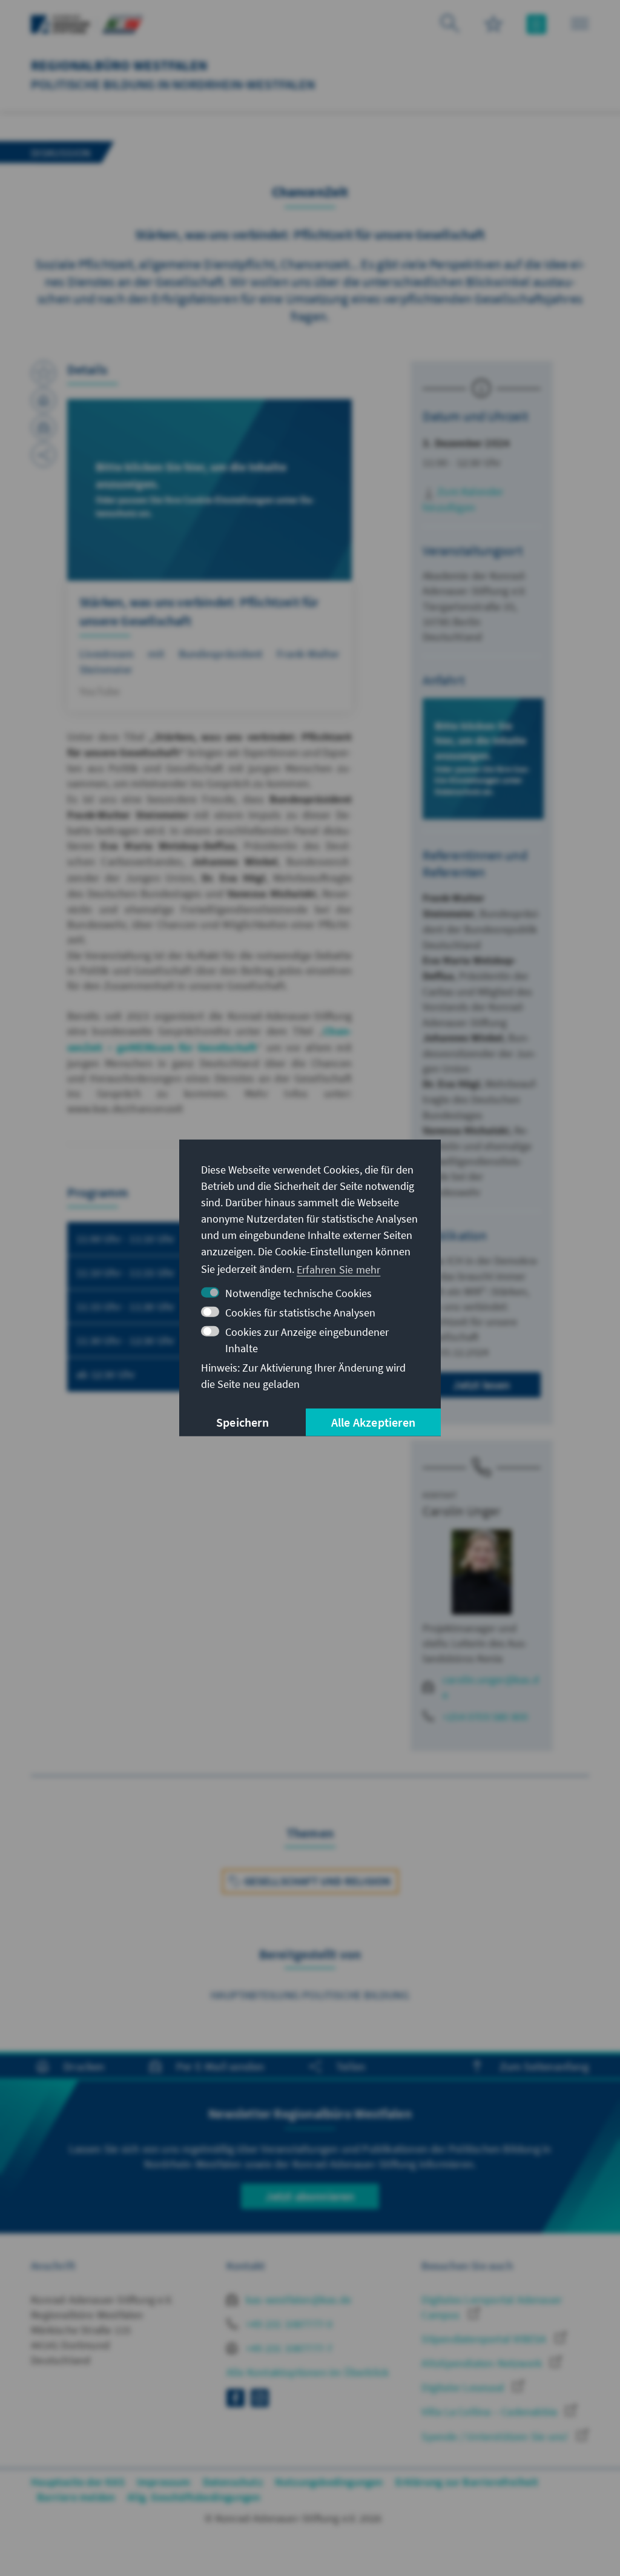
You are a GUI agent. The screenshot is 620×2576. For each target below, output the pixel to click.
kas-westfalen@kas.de (297, 2300)
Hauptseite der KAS (78, 2482)
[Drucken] (44, 400)
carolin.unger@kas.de (491, 1687)
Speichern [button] (242, 1422)
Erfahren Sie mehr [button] (338, 1269)
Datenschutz (233, 2482)
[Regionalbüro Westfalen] (122, 23)
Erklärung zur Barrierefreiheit (467, 2482)
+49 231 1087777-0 (288, 2324)
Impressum (164, 2482)
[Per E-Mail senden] (44, 428)
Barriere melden (76, 2497)
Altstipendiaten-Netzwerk (483, 2363)
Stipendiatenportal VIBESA (485, 2339)
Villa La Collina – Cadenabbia (490, 2412)
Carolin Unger (462, 1511)
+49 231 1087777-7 (288, 2348)
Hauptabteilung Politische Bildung (310, 1995)
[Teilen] (44, 455)
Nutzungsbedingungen (329, 2482)
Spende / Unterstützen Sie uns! (496, 2436)
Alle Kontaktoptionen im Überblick (308, 2372)
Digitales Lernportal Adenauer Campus (492, 2307)
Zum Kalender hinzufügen (463, 499)
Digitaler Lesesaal (464, 2387)
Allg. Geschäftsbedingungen (194, 2497)
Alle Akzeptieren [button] (373, 1422)
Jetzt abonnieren (310, 2196)
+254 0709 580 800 (485, 1716)
